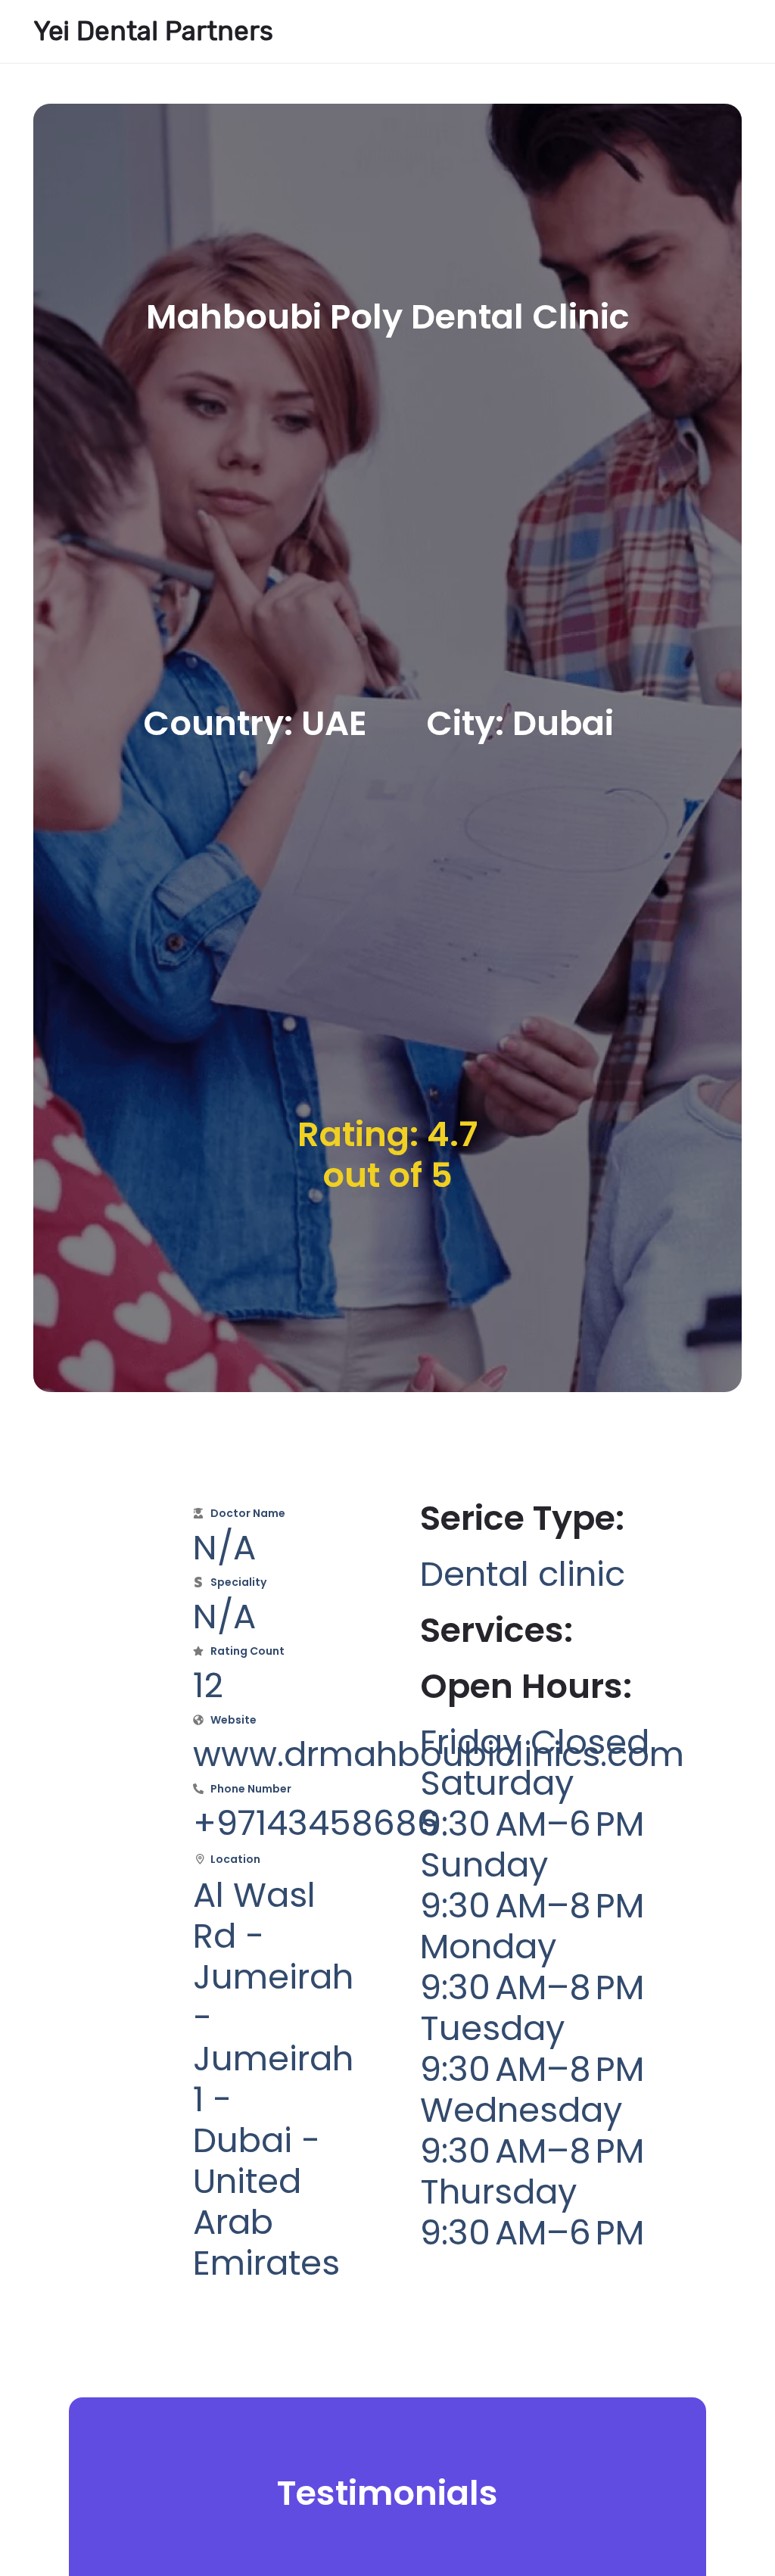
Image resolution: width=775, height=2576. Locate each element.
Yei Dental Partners (153, 31)
